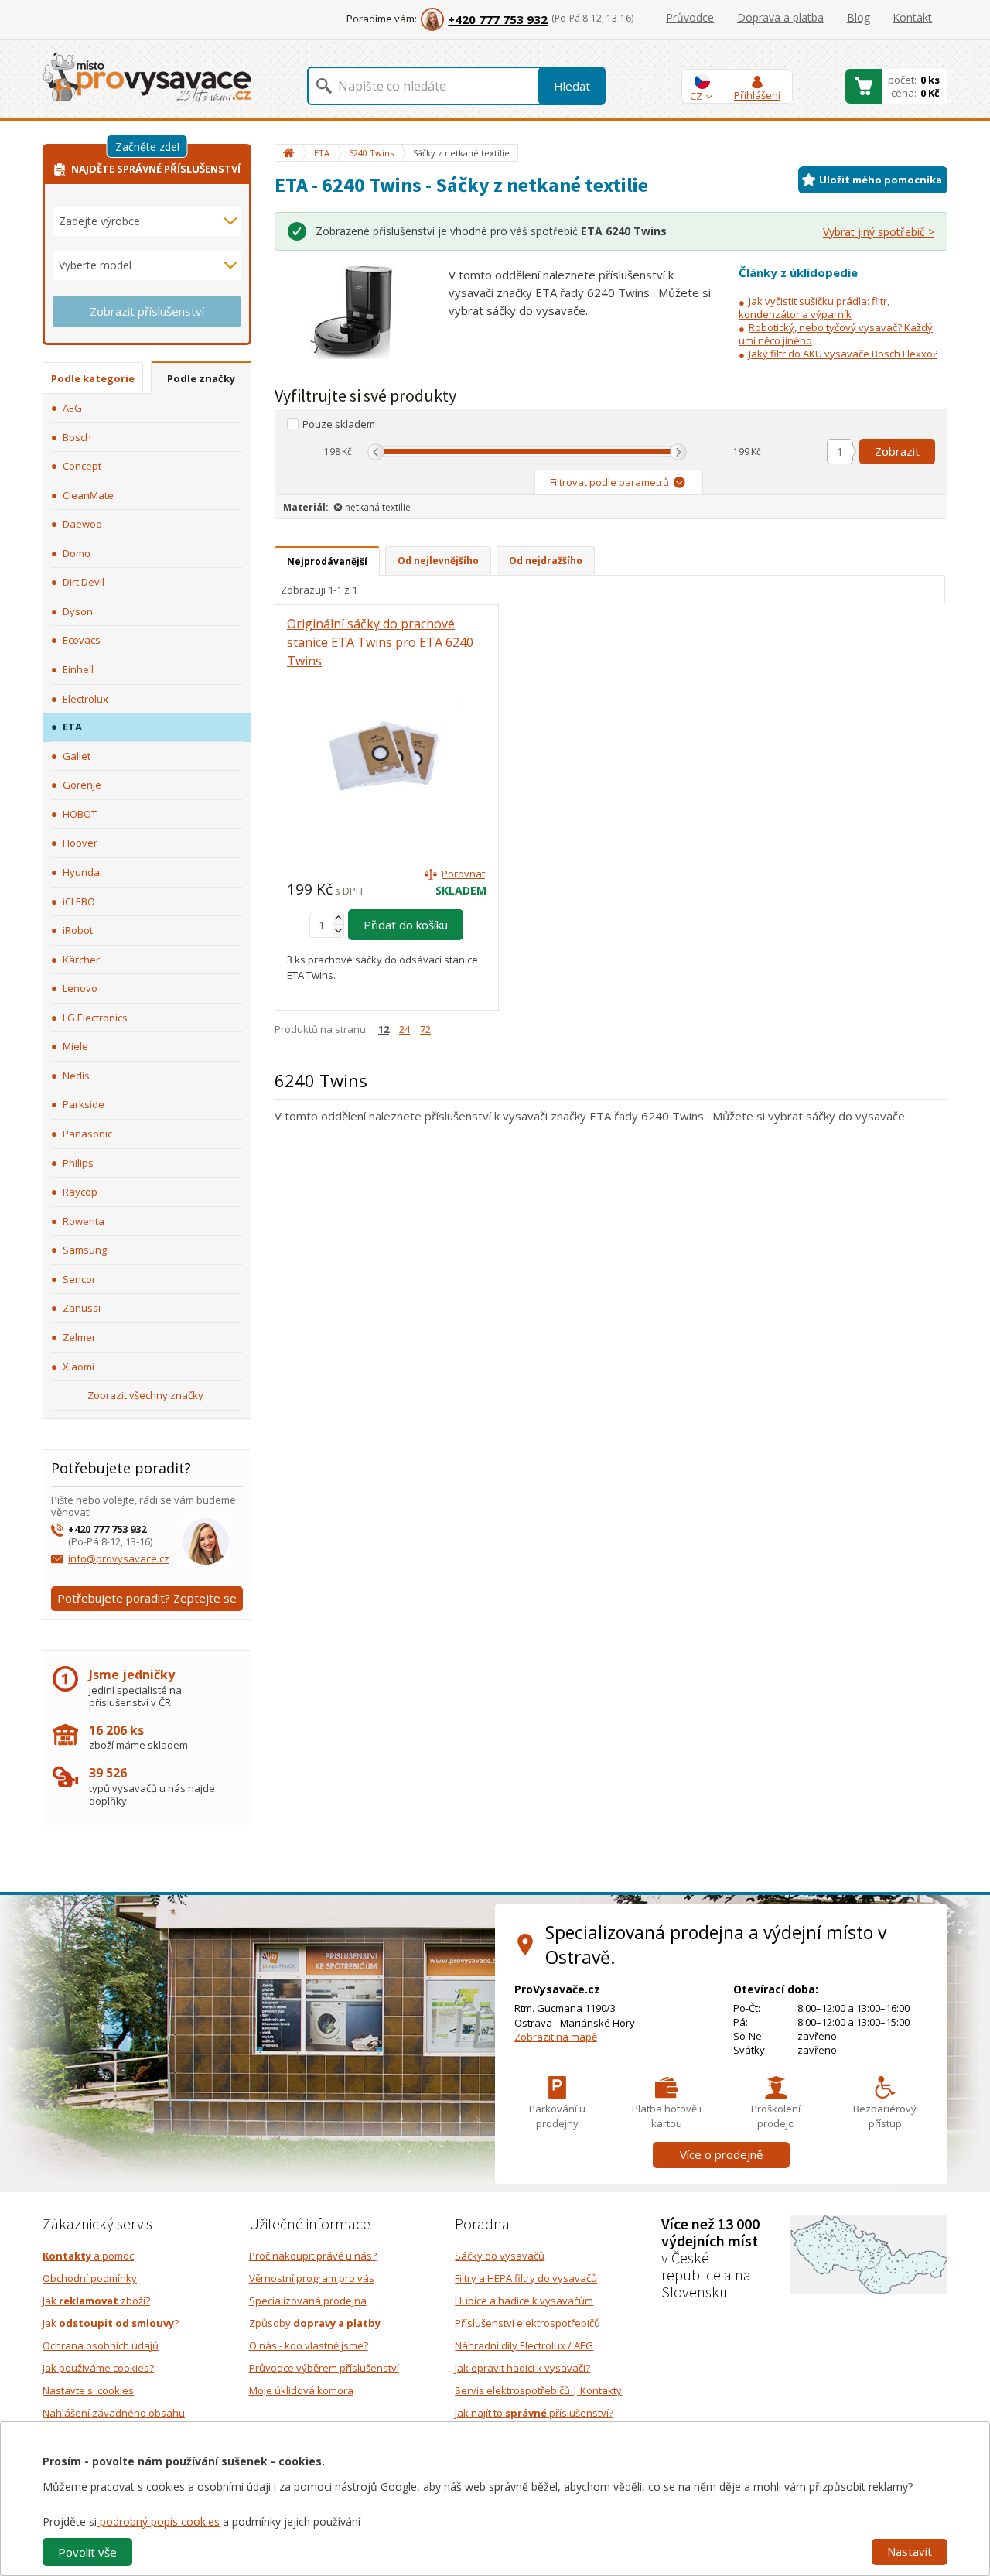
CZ (696, 96)
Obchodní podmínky (90, 2278)
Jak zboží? (96, 2301)
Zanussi (82, 1308)
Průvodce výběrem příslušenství (324, 2368)
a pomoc (88, 2256)
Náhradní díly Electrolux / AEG (524, 2345)
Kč (347, 452)
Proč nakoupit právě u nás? (313, 2256)
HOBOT (80, 814)
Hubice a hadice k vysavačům (524, 2301)
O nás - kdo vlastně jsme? (309, 2345)
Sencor (79, 1279)
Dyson (78, 611)
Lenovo (80, 988)
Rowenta (84, 1221)
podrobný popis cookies (158, 2521)
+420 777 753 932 (498, 19)
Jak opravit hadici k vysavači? (522, 2368)
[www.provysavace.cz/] (147, 76)
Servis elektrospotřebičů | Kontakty (538, 2390)
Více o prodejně (721, 2154)
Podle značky (201, 378)
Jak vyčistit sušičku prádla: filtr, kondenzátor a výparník (814, 308)
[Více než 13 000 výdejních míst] (869, 2253)
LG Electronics (95, 1018)
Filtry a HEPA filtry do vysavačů (526, 2278)
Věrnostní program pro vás (312, 2278)
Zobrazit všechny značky (145, 1395)
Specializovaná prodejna (308, 2301)
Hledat (572, 86)
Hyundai (82, 872)
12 (384, 1029)
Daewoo (82, 524)
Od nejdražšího (546, 561)
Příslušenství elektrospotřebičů (527, 2323)
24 (405, 1029)
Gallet (77, 756)
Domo (77, 553)
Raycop (80, 1192)
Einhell (78, 669)
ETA (72, 727)
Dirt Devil (84, 582)
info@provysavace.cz (119, 1558)
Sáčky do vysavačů (500, 2256)
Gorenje (82, 785)
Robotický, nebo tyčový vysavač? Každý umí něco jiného (836, 334)
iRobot (78, 930)
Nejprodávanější (327, 561)
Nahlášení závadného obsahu (114, 2413)
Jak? (111, 2323)
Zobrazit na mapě (556, 2037)
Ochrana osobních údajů (101, 2345)
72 (425, 1029)
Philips (78, 1163)
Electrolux (85, 699)
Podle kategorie (93, 378)
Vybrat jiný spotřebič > (879, 232)
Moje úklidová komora (301, 2390)
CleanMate (88, 495)
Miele (75, 1046)
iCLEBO (79, 901)
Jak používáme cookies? (98, 2368)
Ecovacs (82, 640)
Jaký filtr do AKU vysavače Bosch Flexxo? (843, 354)
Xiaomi (79, 1367)
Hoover (80, 843)
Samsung (85, 1250)
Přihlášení (757, 95)
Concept (82, 466)
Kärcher (81, 960)
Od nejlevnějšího (438, 561)
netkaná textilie (378, 507)
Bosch (77, 437)
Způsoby (315, 2323)
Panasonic (87, 1134)
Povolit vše (87, 2552)
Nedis (76, 1076)
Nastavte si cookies (88, 2390)
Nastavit (910, 2551)
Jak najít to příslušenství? (534, 2413)
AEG (72, 408)
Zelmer (79, 1337)
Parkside (84, 1104)
